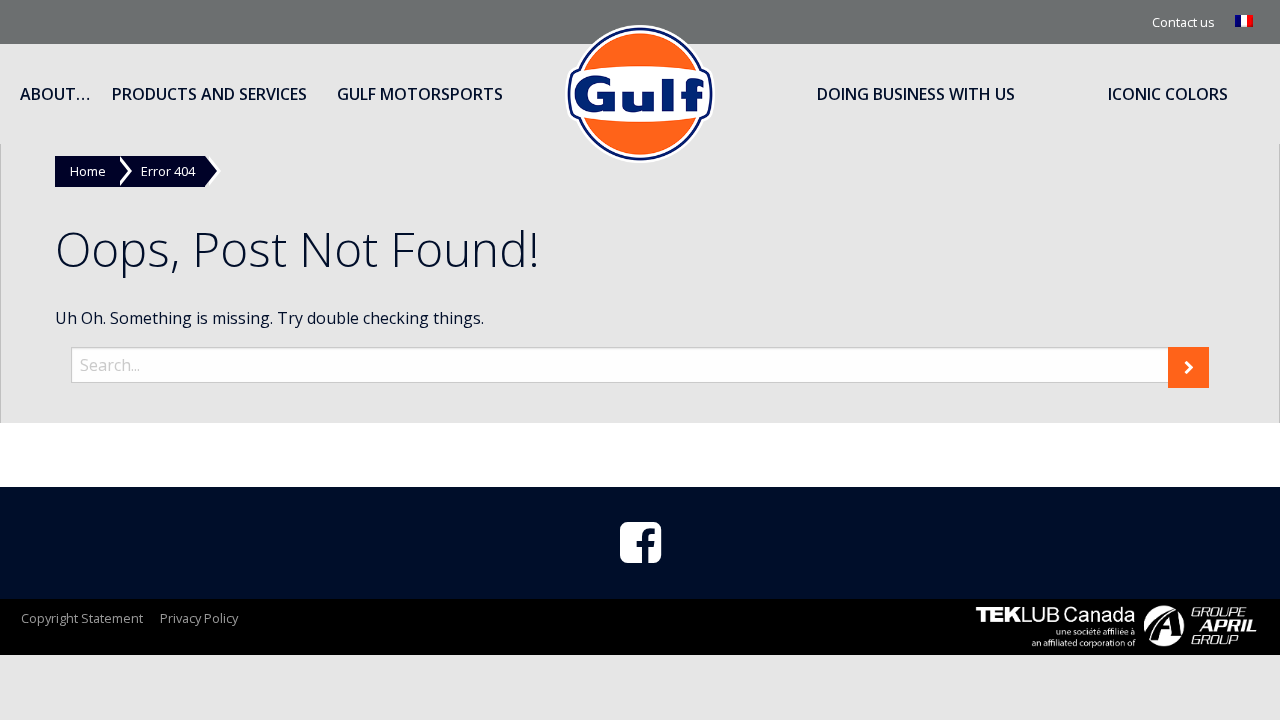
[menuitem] (1246, 22)
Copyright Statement (82, 618)
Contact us (1183, 22)
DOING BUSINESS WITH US (916, 94)
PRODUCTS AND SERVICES (209, 94)
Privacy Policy (199, 618)
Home (88, 171)
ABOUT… (55, 94)
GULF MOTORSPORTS (420, 94)
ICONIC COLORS (1168, 94)
